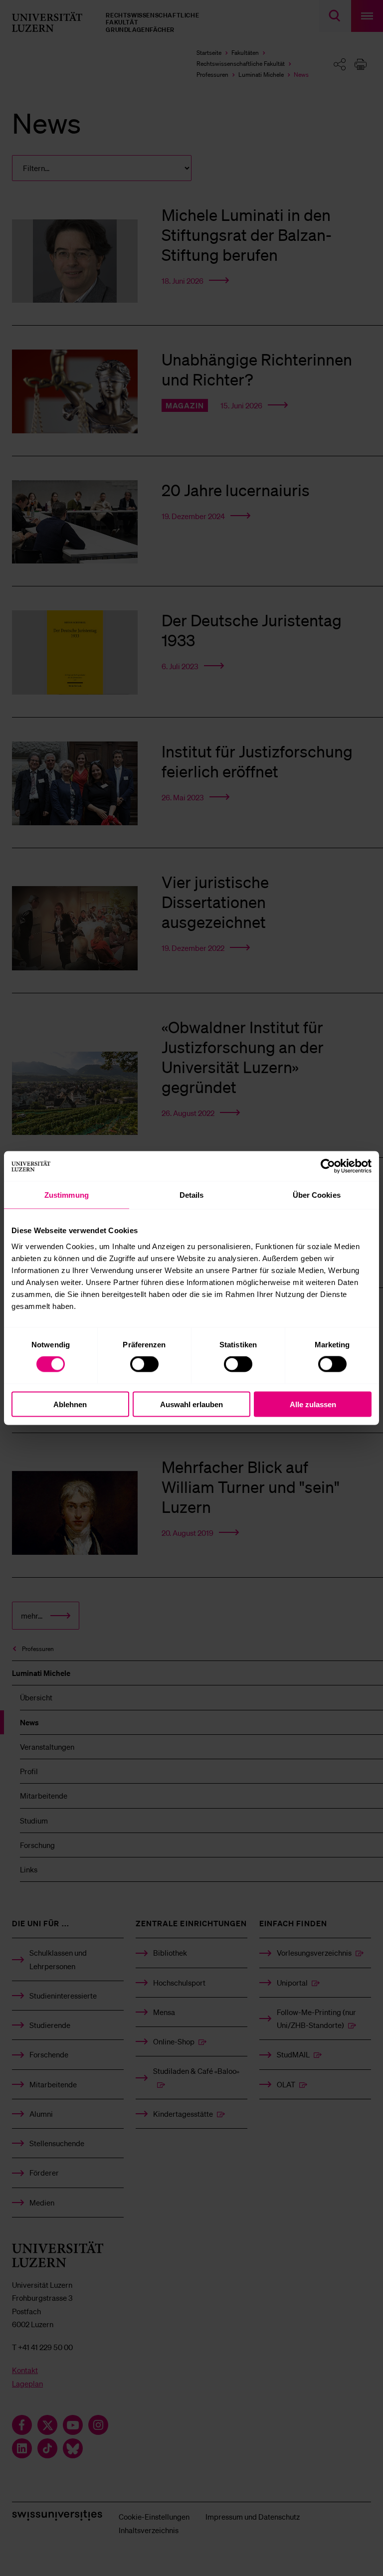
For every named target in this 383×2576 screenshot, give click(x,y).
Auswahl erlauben (191, 1404)
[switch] (144, 1364)
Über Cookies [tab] (317, 1195)
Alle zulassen (313, 1404)
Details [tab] (192, 1195)
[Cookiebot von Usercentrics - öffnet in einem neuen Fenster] (328, 1166)
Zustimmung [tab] (67, 1195)
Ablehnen (70, 1404)
